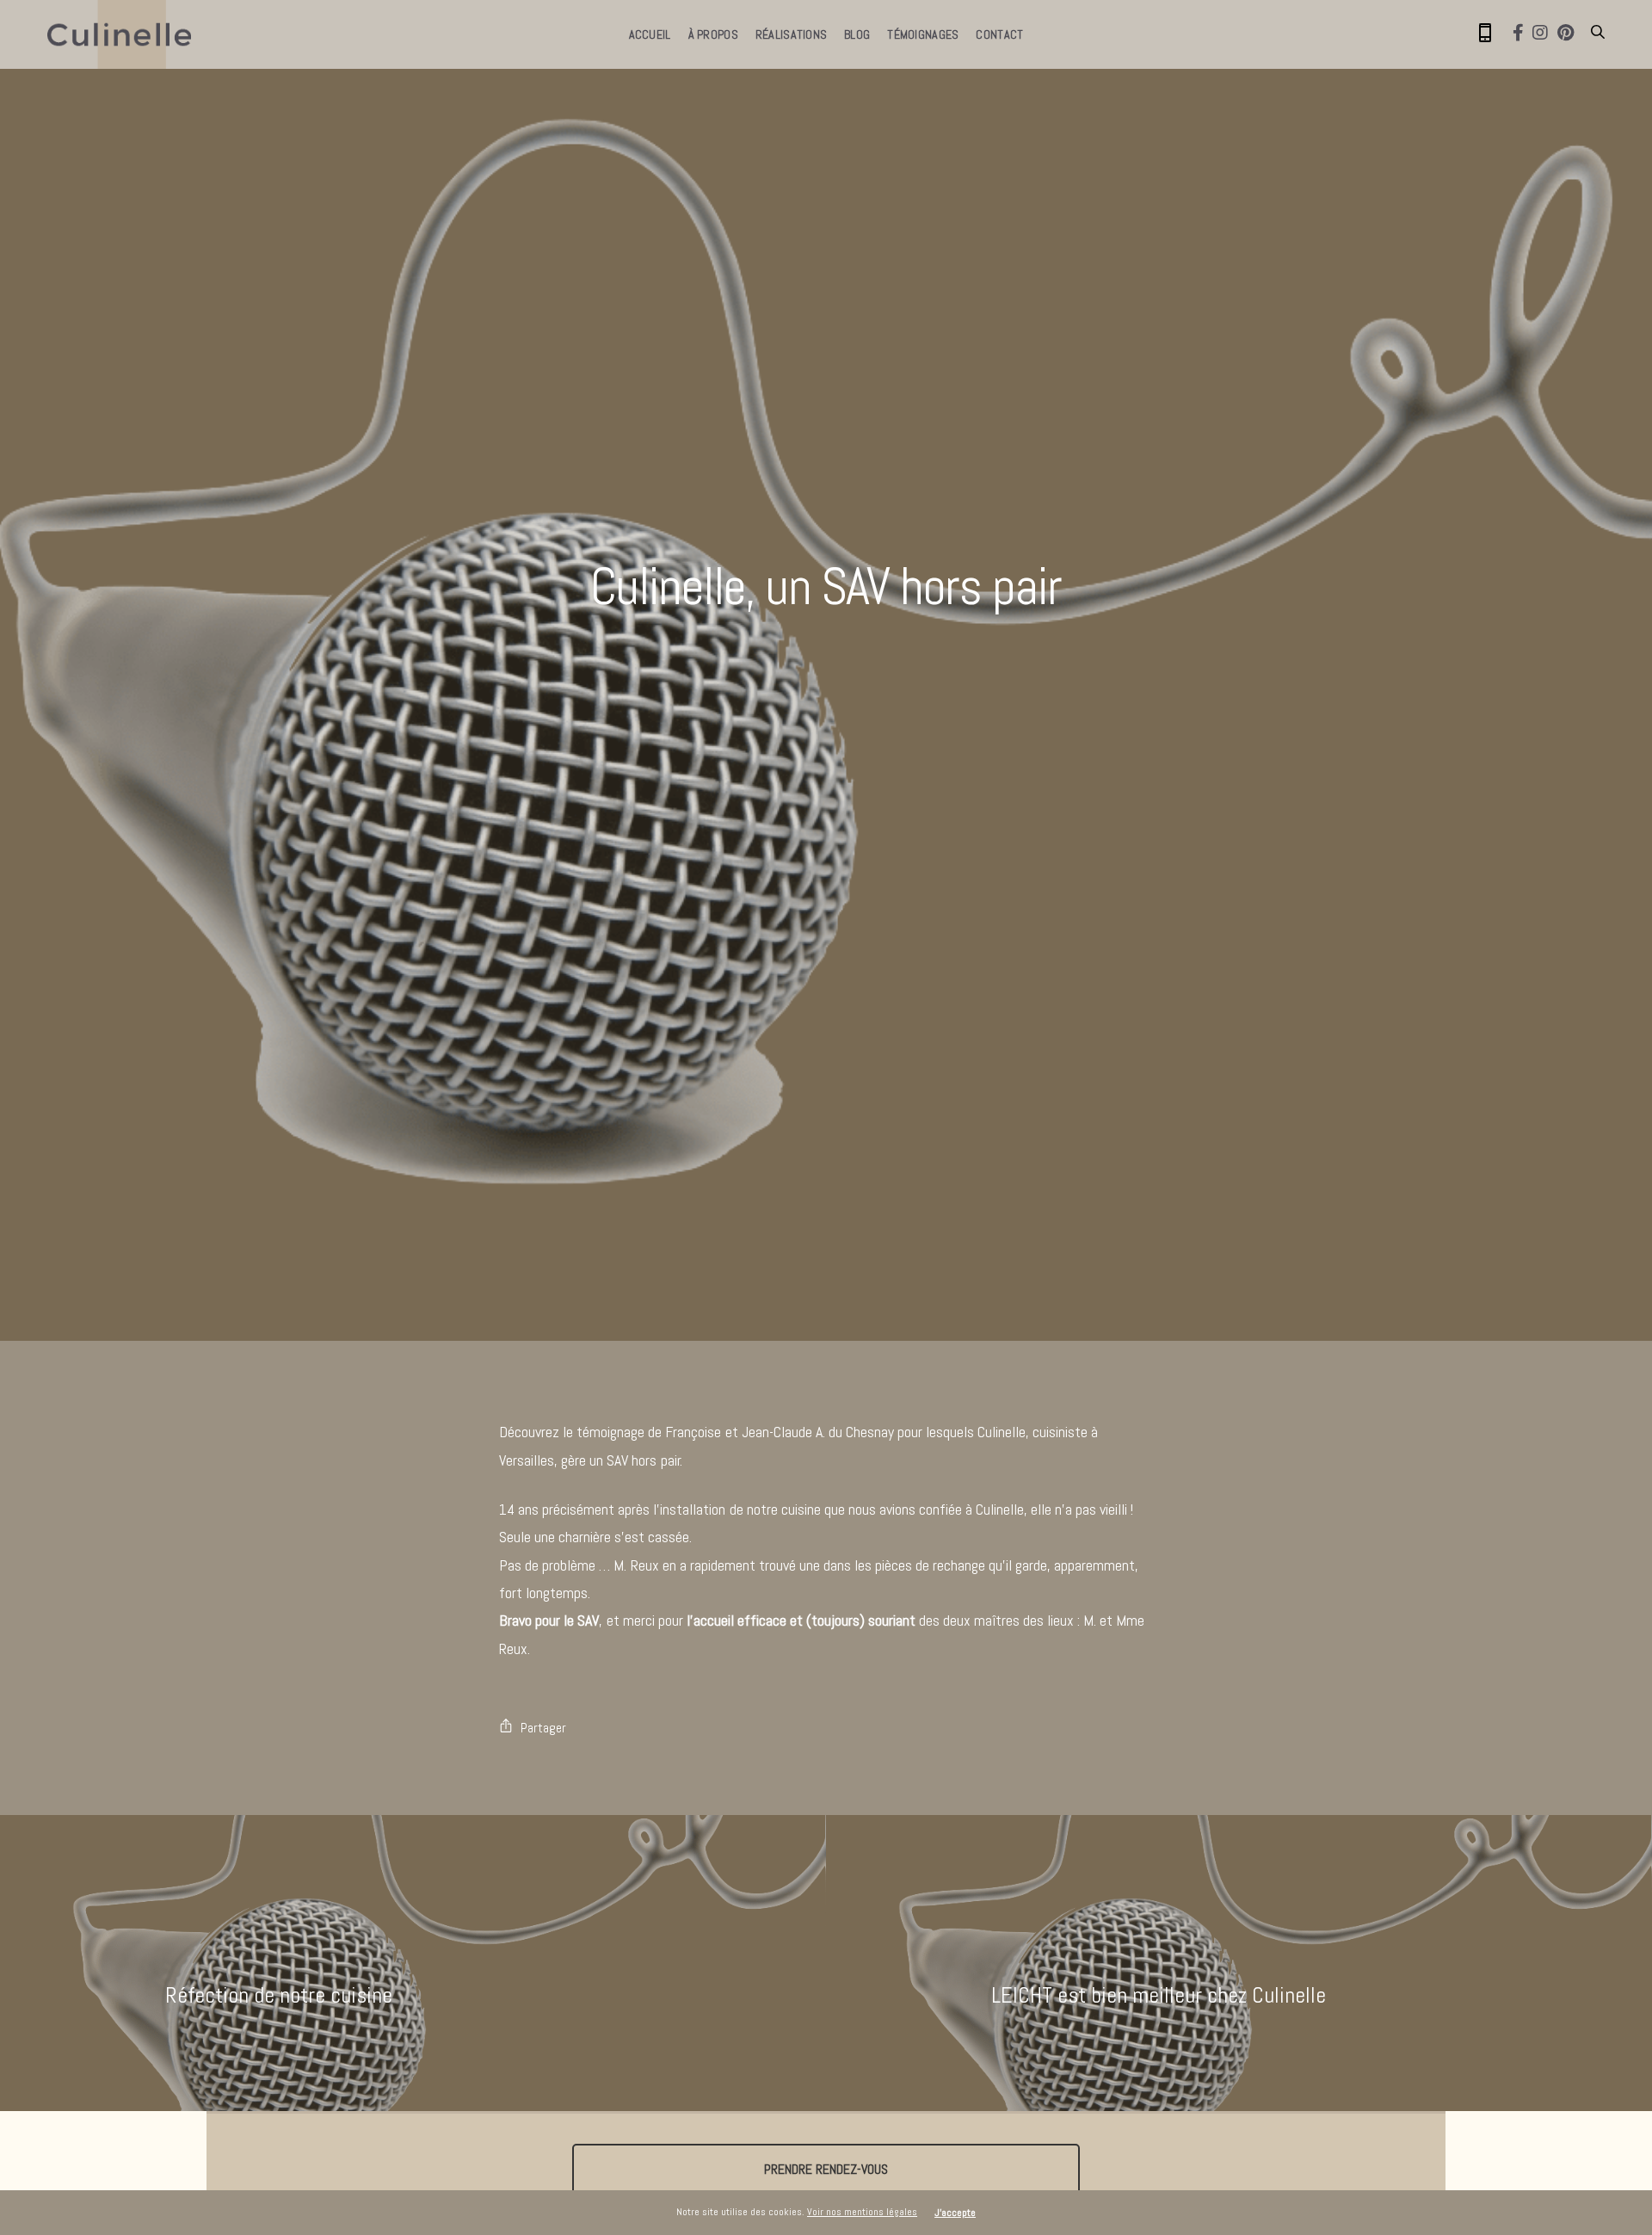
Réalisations (791, 34)
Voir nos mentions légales (862, 2212)
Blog (857, 34)
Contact (999, 34)
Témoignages (923, 34)
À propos (713, 34)
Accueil (650, 34)
